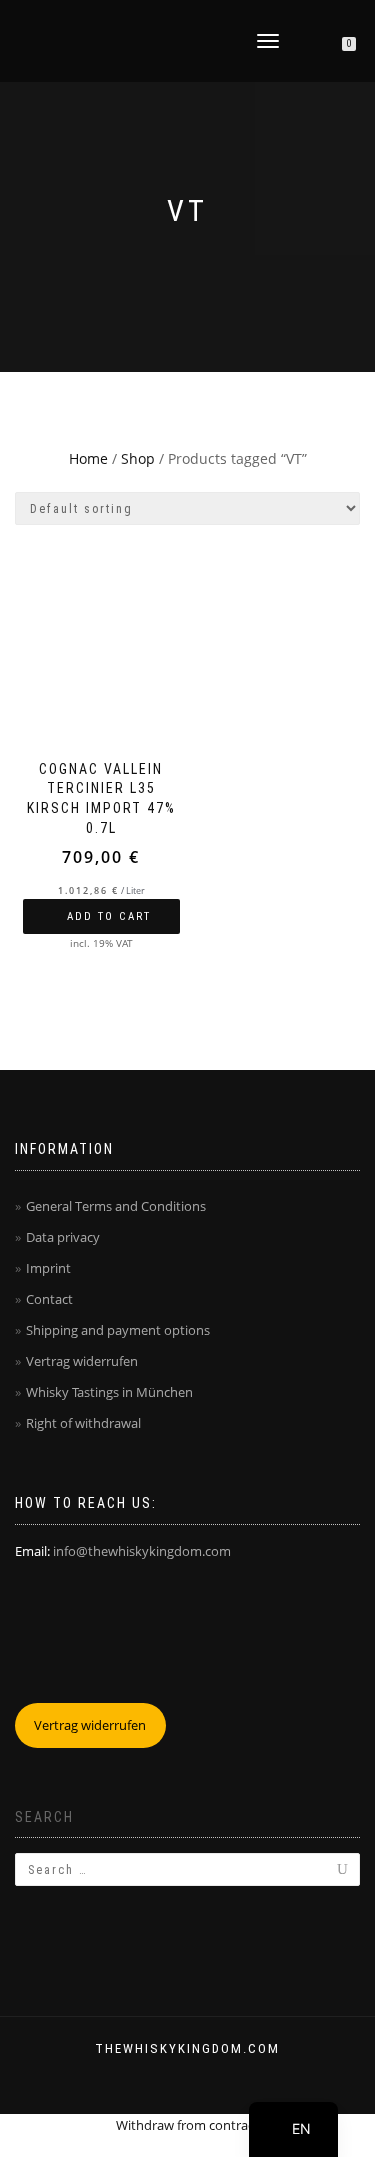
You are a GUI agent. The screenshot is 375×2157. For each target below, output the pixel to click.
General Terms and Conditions (116, 1206)
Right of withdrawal (83, 1423)
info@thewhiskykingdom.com (142, 1551)
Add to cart (109, 916)
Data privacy (63, 1237)
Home (88, 458)
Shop (138, 458)
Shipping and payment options (118, 1330)
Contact (49, 1299)
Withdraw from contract (187, 2125)
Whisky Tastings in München (109, 1392)
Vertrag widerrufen (82, 1361)
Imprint (48, 1268)
